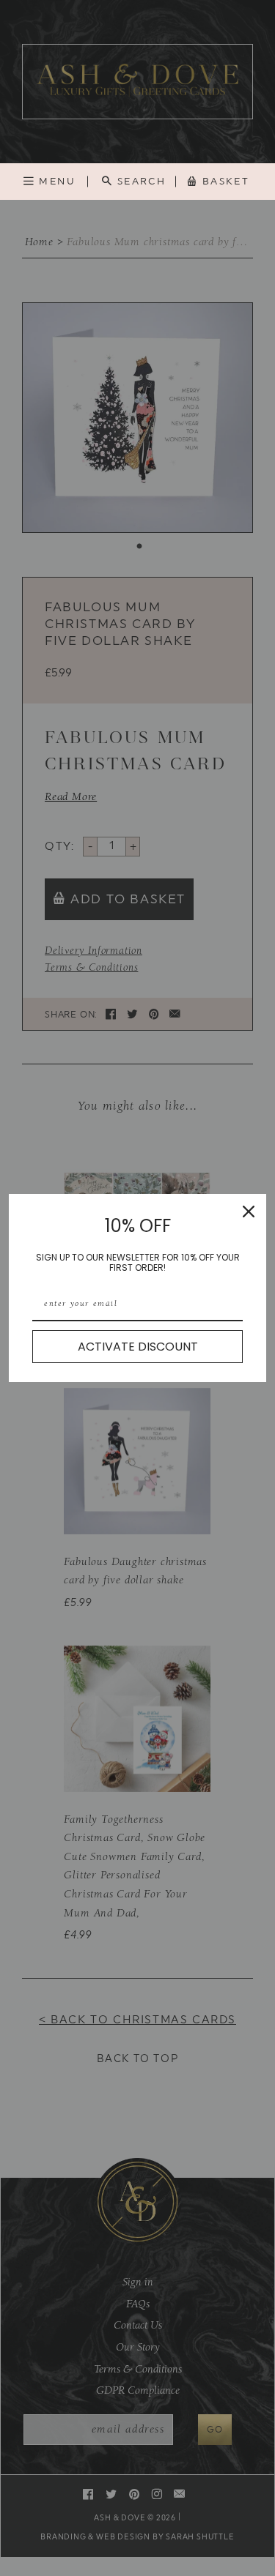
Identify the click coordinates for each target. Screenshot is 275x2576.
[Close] (249, 1212)
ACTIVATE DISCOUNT (138, 1347)
